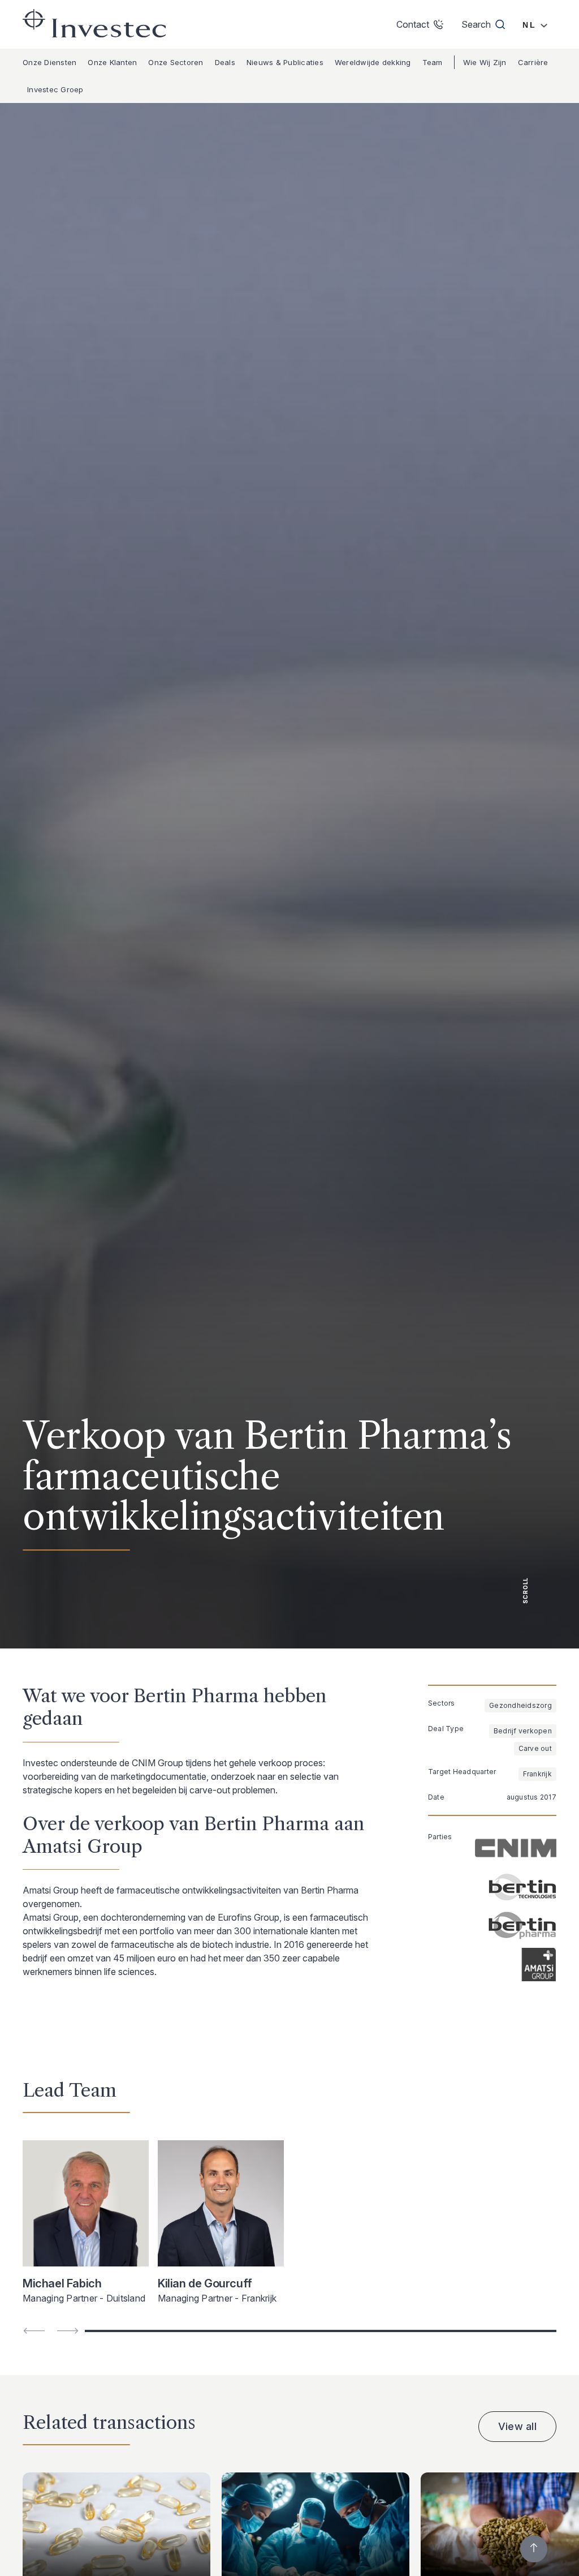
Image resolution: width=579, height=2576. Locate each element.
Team (433, 62)
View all (517, 2426)
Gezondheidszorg (520, 1705)
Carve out (535, 1748)
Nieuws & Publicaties (285, 62)
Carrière (533, 62)
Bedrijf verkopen (523, 1731)
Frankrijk (537, 1774)
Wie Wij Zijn (485, 62)
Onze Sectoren (176, 62)
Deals (225, 62)
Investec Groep (55, 89)
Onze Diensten (49, 62)
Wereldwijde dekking (373, 62)
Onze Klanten (112, 62)
